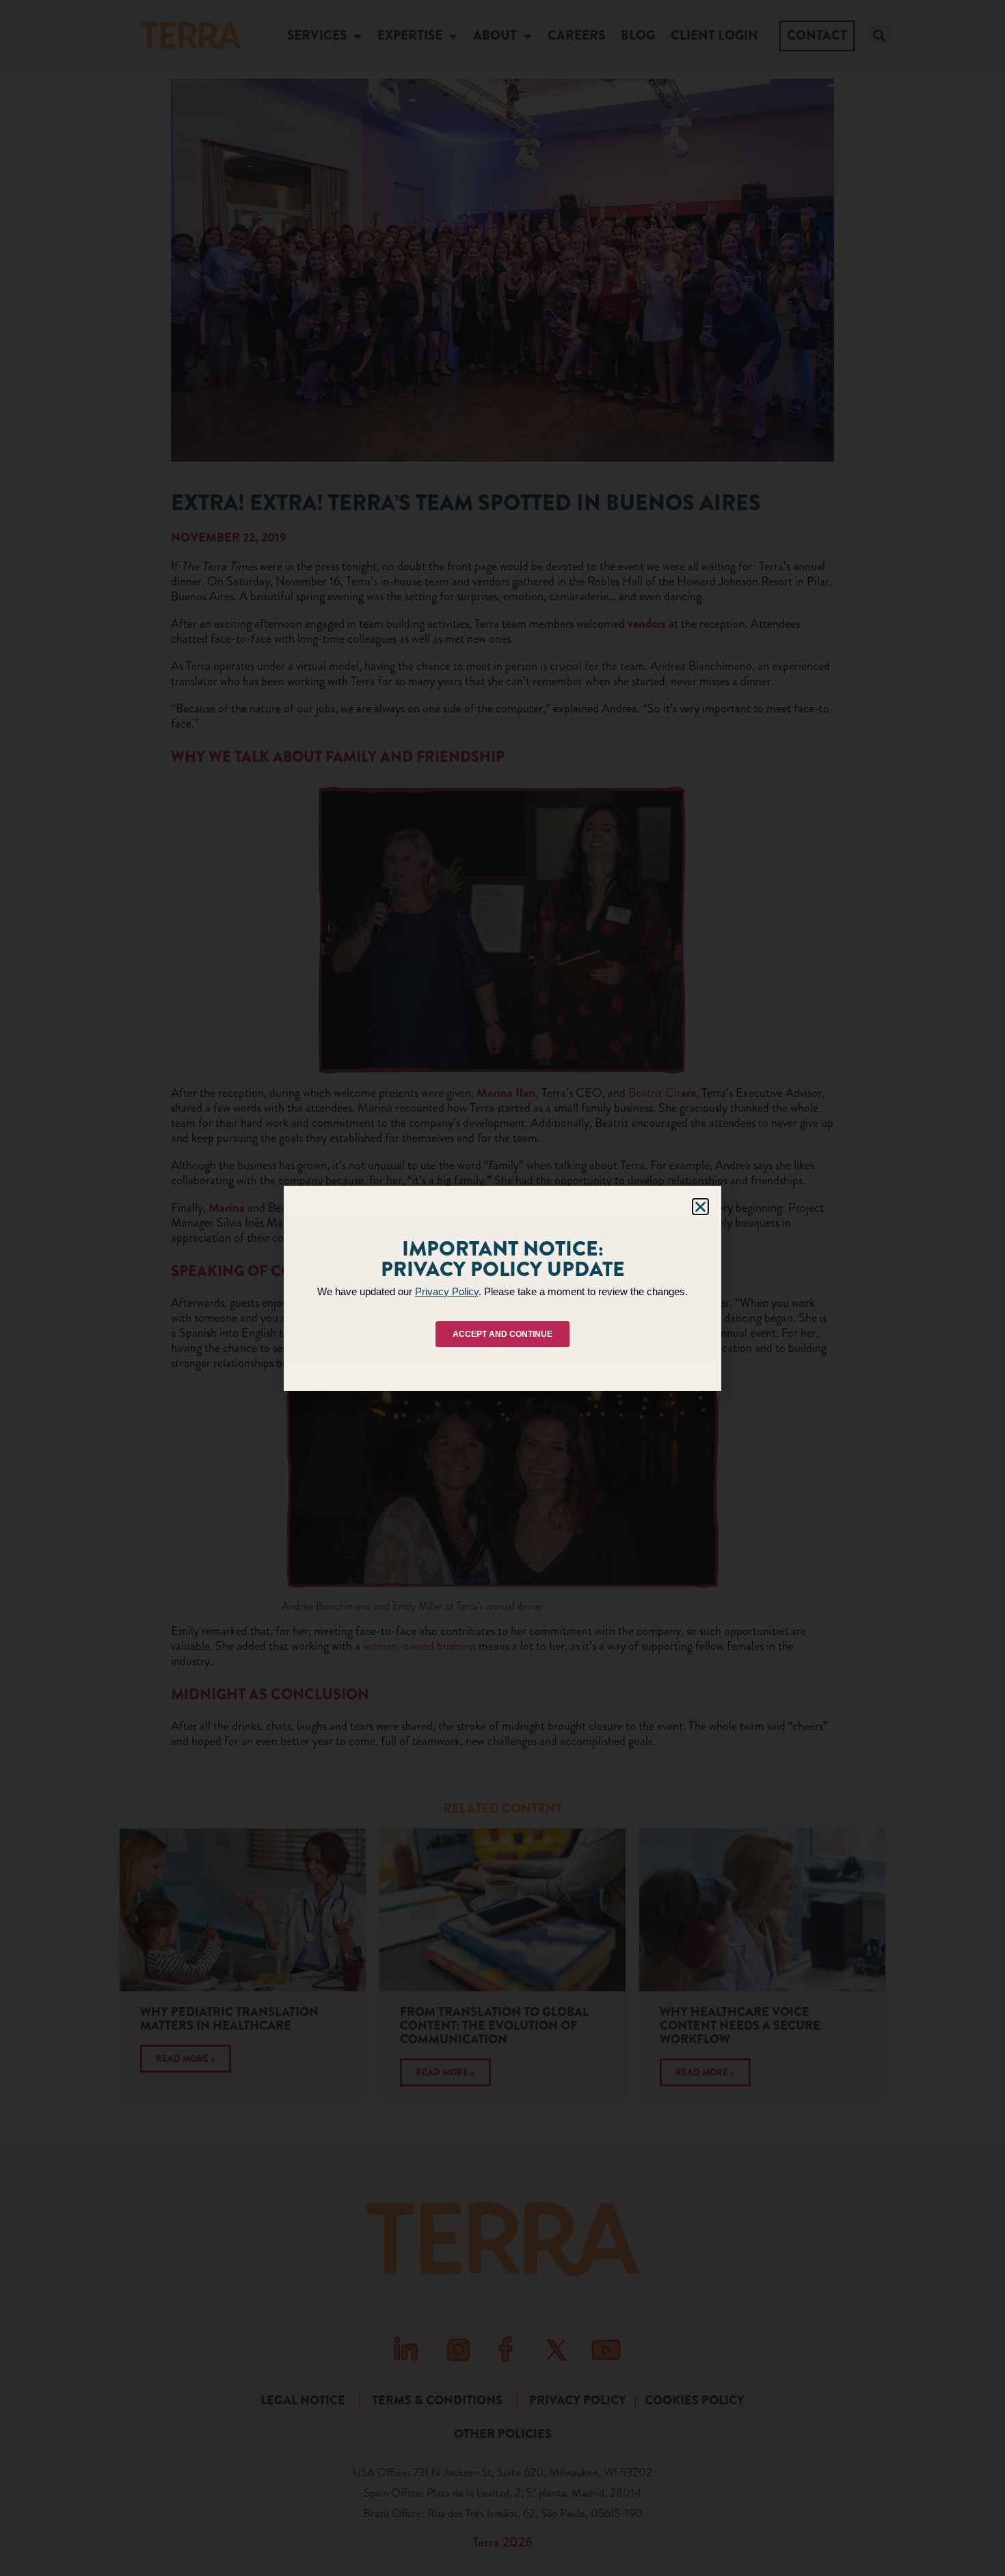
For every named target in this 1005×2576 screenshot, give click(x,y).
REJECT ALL (499, 1341)
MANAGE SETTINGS (614, 1341)
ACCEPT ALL (387, 1341)
